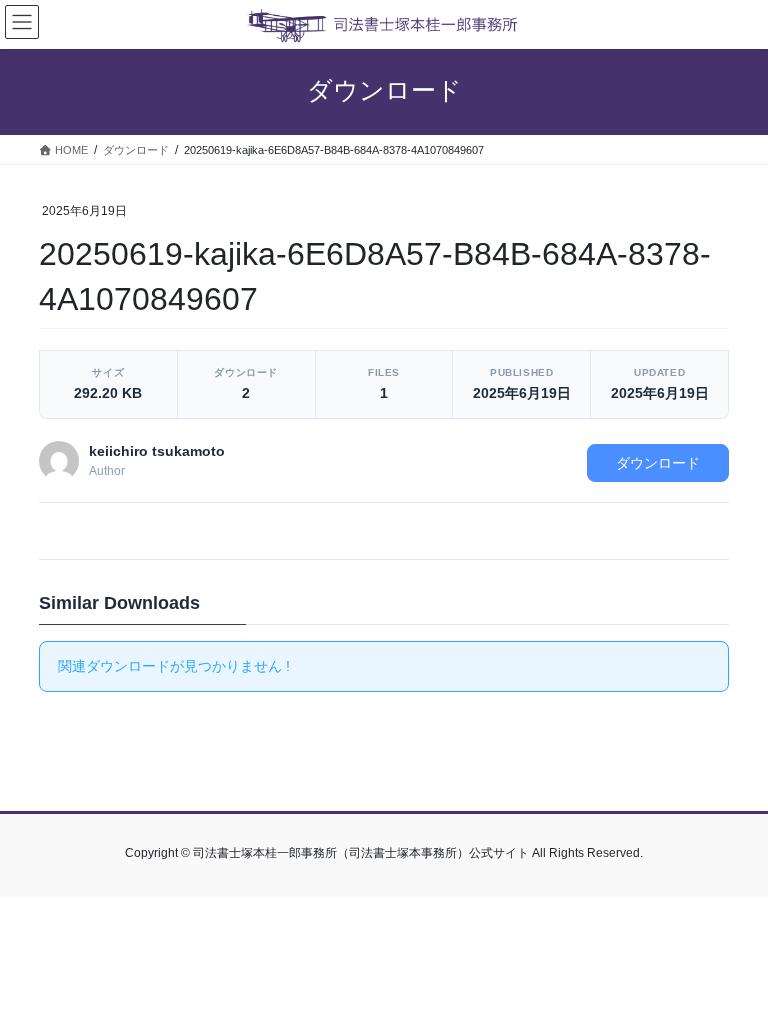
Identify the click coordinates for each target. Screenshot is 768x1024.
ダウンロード (658, 463)
